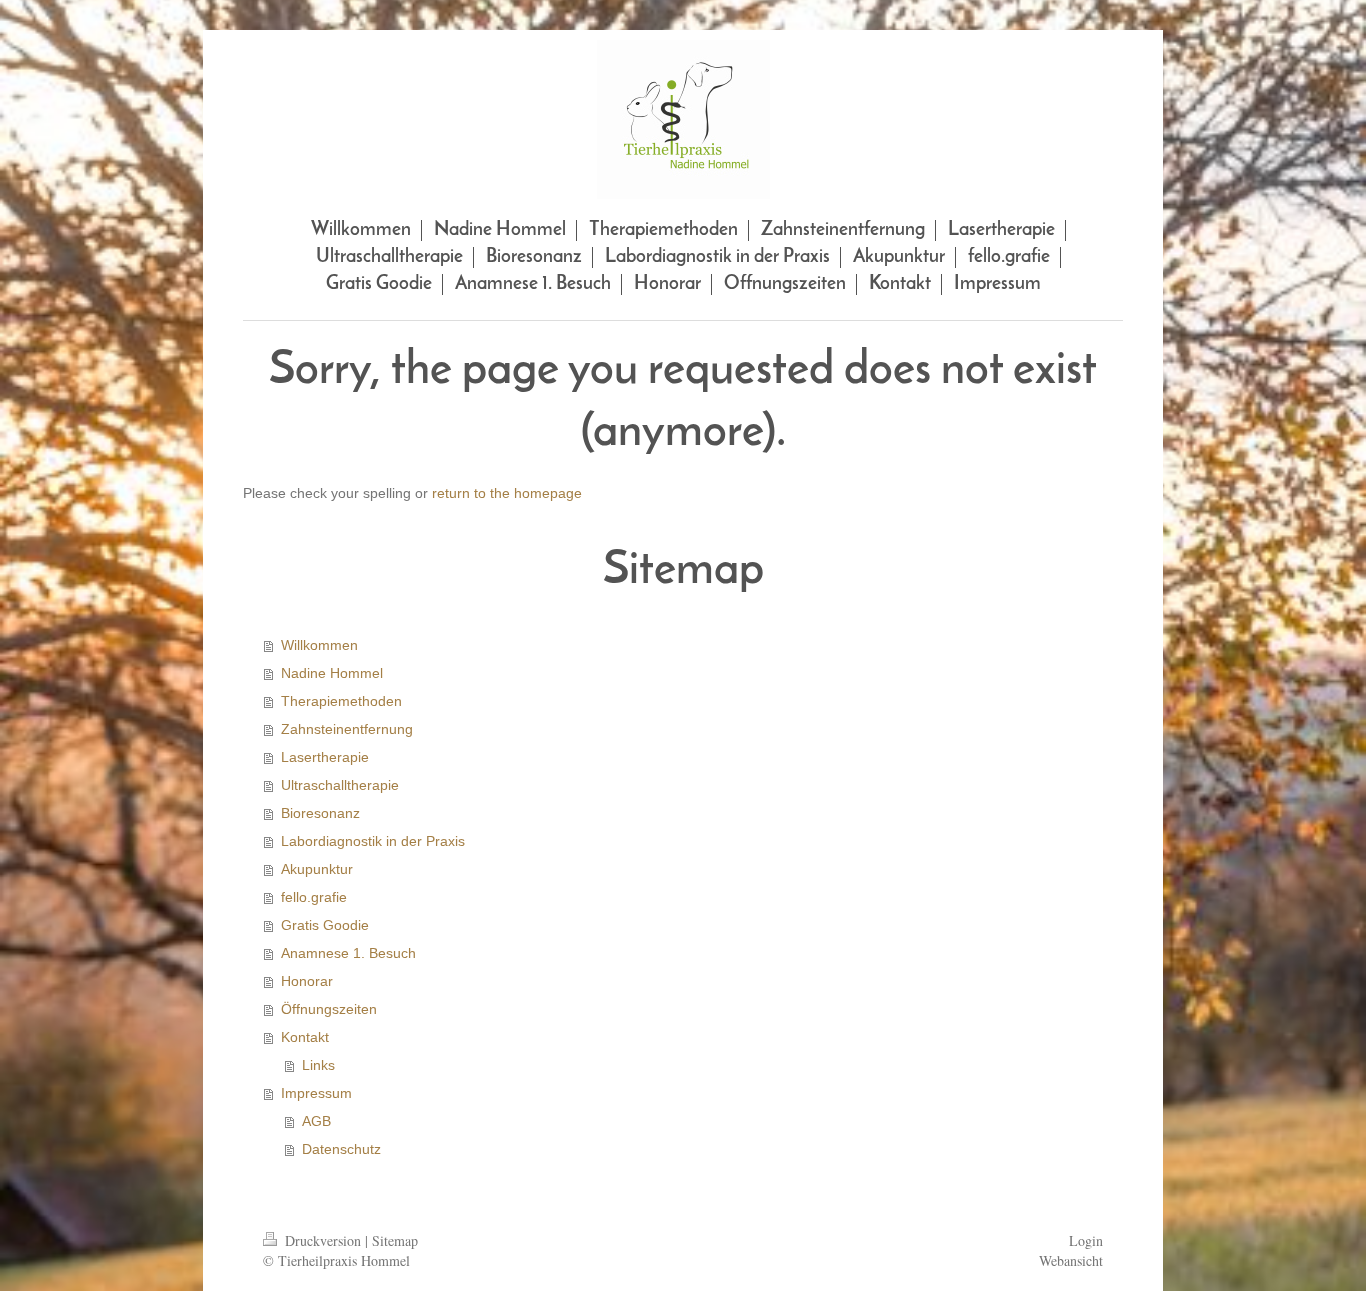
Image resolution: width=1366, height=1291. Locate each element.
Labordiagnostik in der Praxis (373, 841)
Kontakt (305, 1037)
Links (318, 1065)
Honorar (307, 981)
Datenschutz (341, 1149)
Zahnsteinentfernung (347, 729)
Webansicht (1071, 1260)
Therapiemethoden (341, 701)
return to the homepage (507, 493)
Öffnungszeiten (329, 1009)
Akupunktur (317, 869)
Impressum (316, 1093)
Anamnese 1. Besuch (348, 953)
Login (1086, 1240)
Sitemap (395, 1240)
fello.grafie (314, 897)
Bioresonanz (320, 813)
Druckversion (323, 1240)
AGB (316, 1121)
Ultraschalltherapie (340, 785)
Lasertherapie (325, 757)
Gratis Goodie (325, 925)
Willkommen (319, 645)
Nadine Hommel (332, 673)
